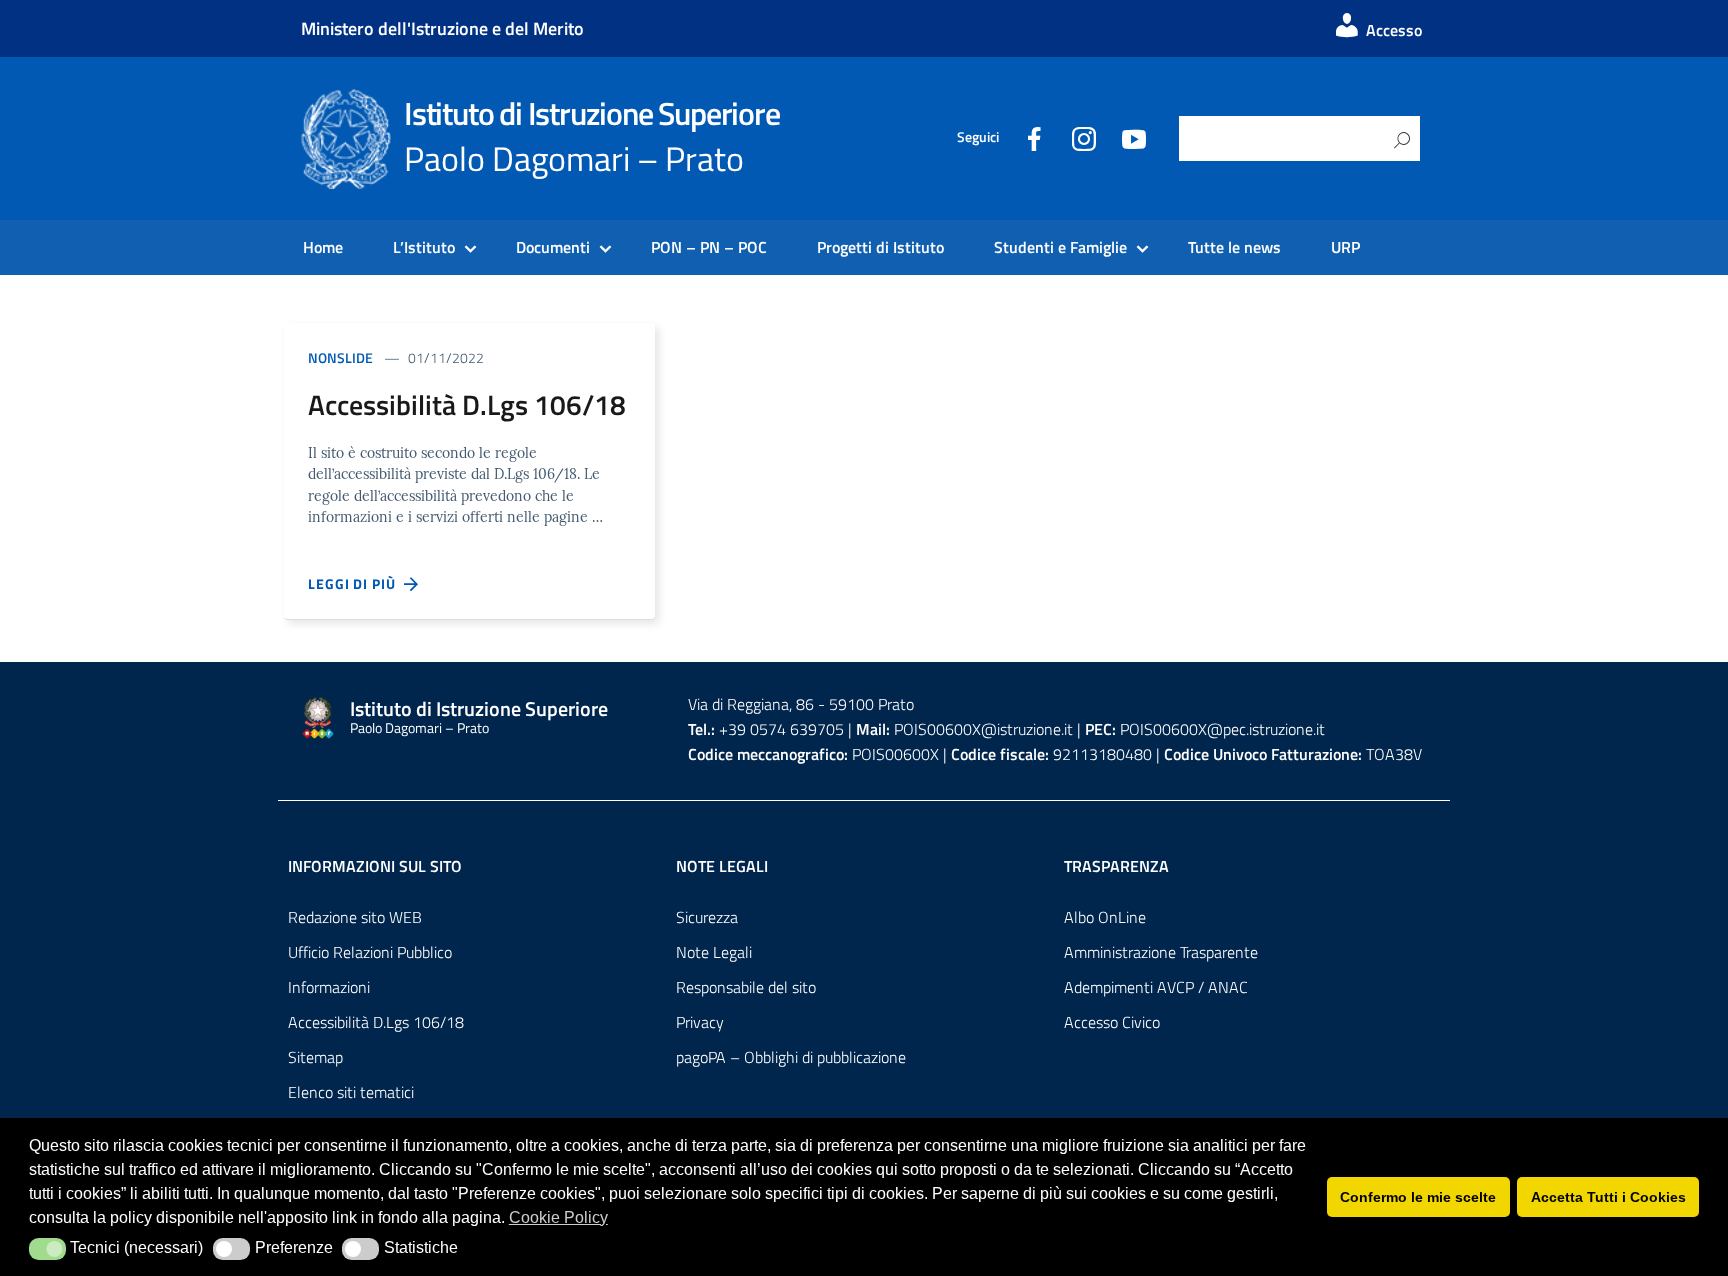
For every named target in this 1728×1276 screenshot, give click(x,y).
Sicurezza (707, 917)
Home (323, 247)
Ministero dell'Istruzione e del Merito (442, 28)
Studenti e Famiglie (1060, 247)
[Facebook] (1034, 137)
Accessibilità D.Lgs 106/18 (376, 1022)
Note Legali (714, 952)
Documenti (553, 247)
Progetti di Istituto (880, 247)
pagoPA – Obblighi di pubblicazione (791, 1057)
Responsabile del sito (746, 987)
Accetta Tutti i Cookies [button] (1608, 1197)
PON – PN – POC (709, 247)
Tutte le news (1234, 247)
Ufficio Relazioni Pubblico (370, 952)
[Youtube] (1134, 137)
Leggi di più (356, 583)
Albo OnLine (1105, 917)
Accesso (1392, 30)
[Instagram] (1084, 137)
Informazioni (329, 987)
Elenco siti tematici (351, 1092)
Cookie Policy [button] (558, 1217)
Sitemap (315, 1057)
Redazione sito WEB (355, 917)
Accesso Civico (1112, 1022)
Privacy (700, 1022)
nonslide (340, 357)
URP (1345, 247)
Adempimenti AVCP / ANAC (1156, 987)
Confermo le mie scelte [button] (1418, 1197)
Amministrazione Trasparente (1161, 952)
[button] (47, 1249)
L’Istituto (424, 247)
